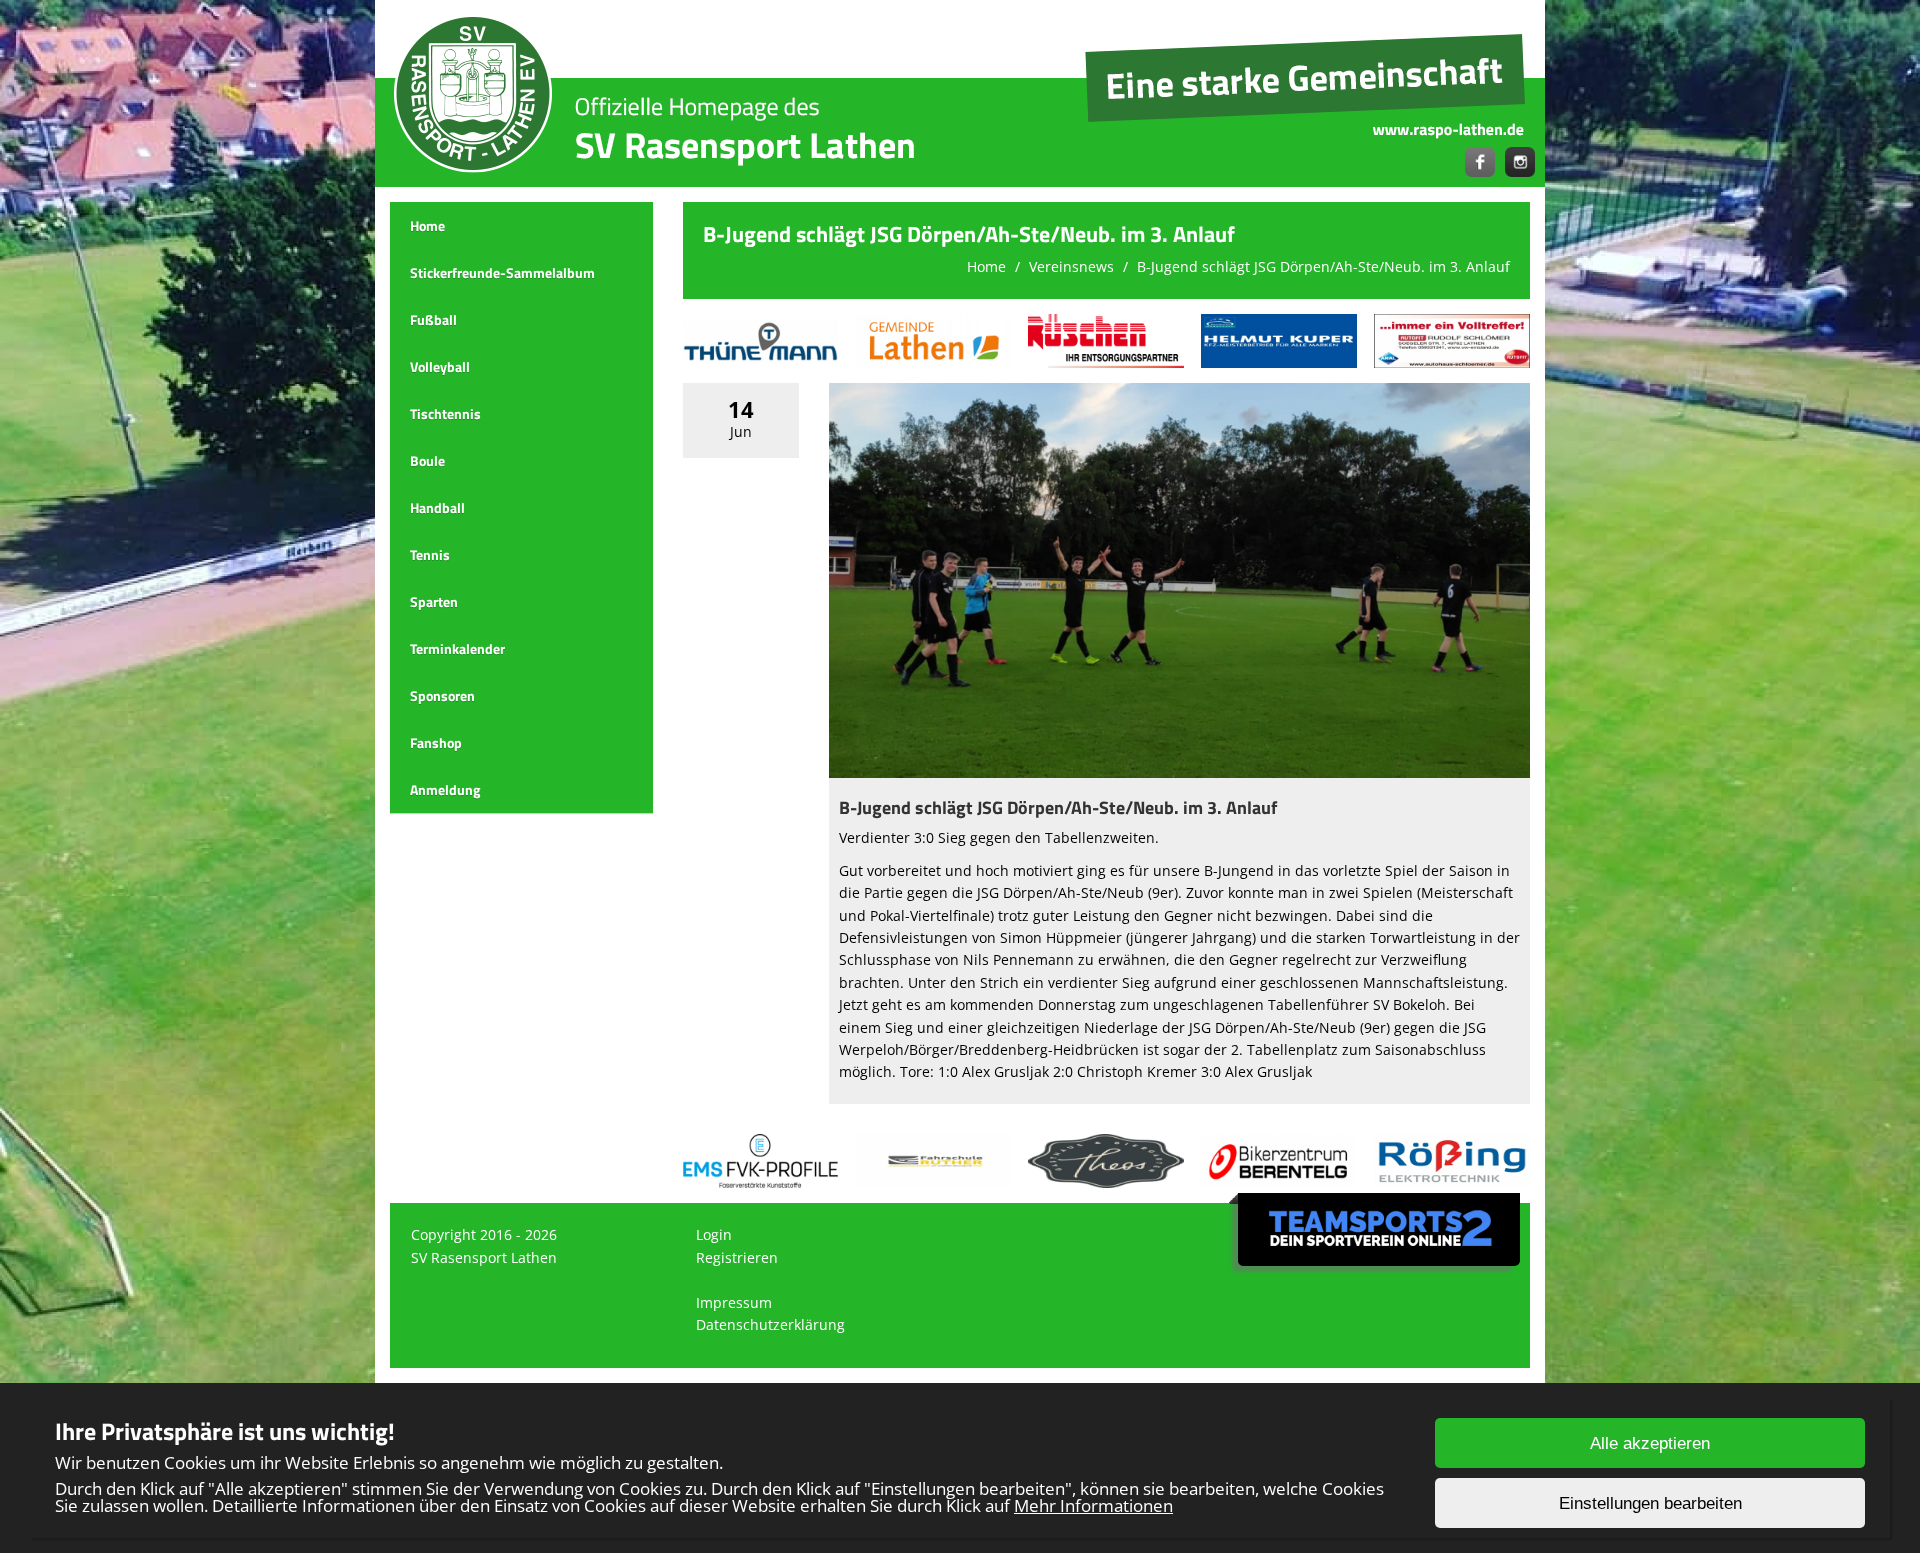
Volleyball (440, 366)
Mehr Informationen (1093, 1505)
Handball (437, 507)
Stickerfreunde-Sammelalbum (502, 272)
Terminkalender (457, 648)
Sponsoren (442, 695)
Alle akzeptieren (1650, 1443)
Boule (427, 460)
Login (714, 1234)
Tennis (430, 554)
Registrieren (737, 1257)
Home (427, 225)
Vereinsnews (1071, 266)
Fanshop (436, 742)
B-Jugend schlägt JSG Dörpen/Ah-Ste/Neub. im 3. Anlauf (1323, 266)
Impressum (734, 1302)
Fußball (433, 319)
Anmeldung (445, 789)
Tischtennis (445, 413)
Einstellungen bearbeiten (1650, 1503)
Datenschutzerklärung (770, 1324)
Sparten (434, 601)
